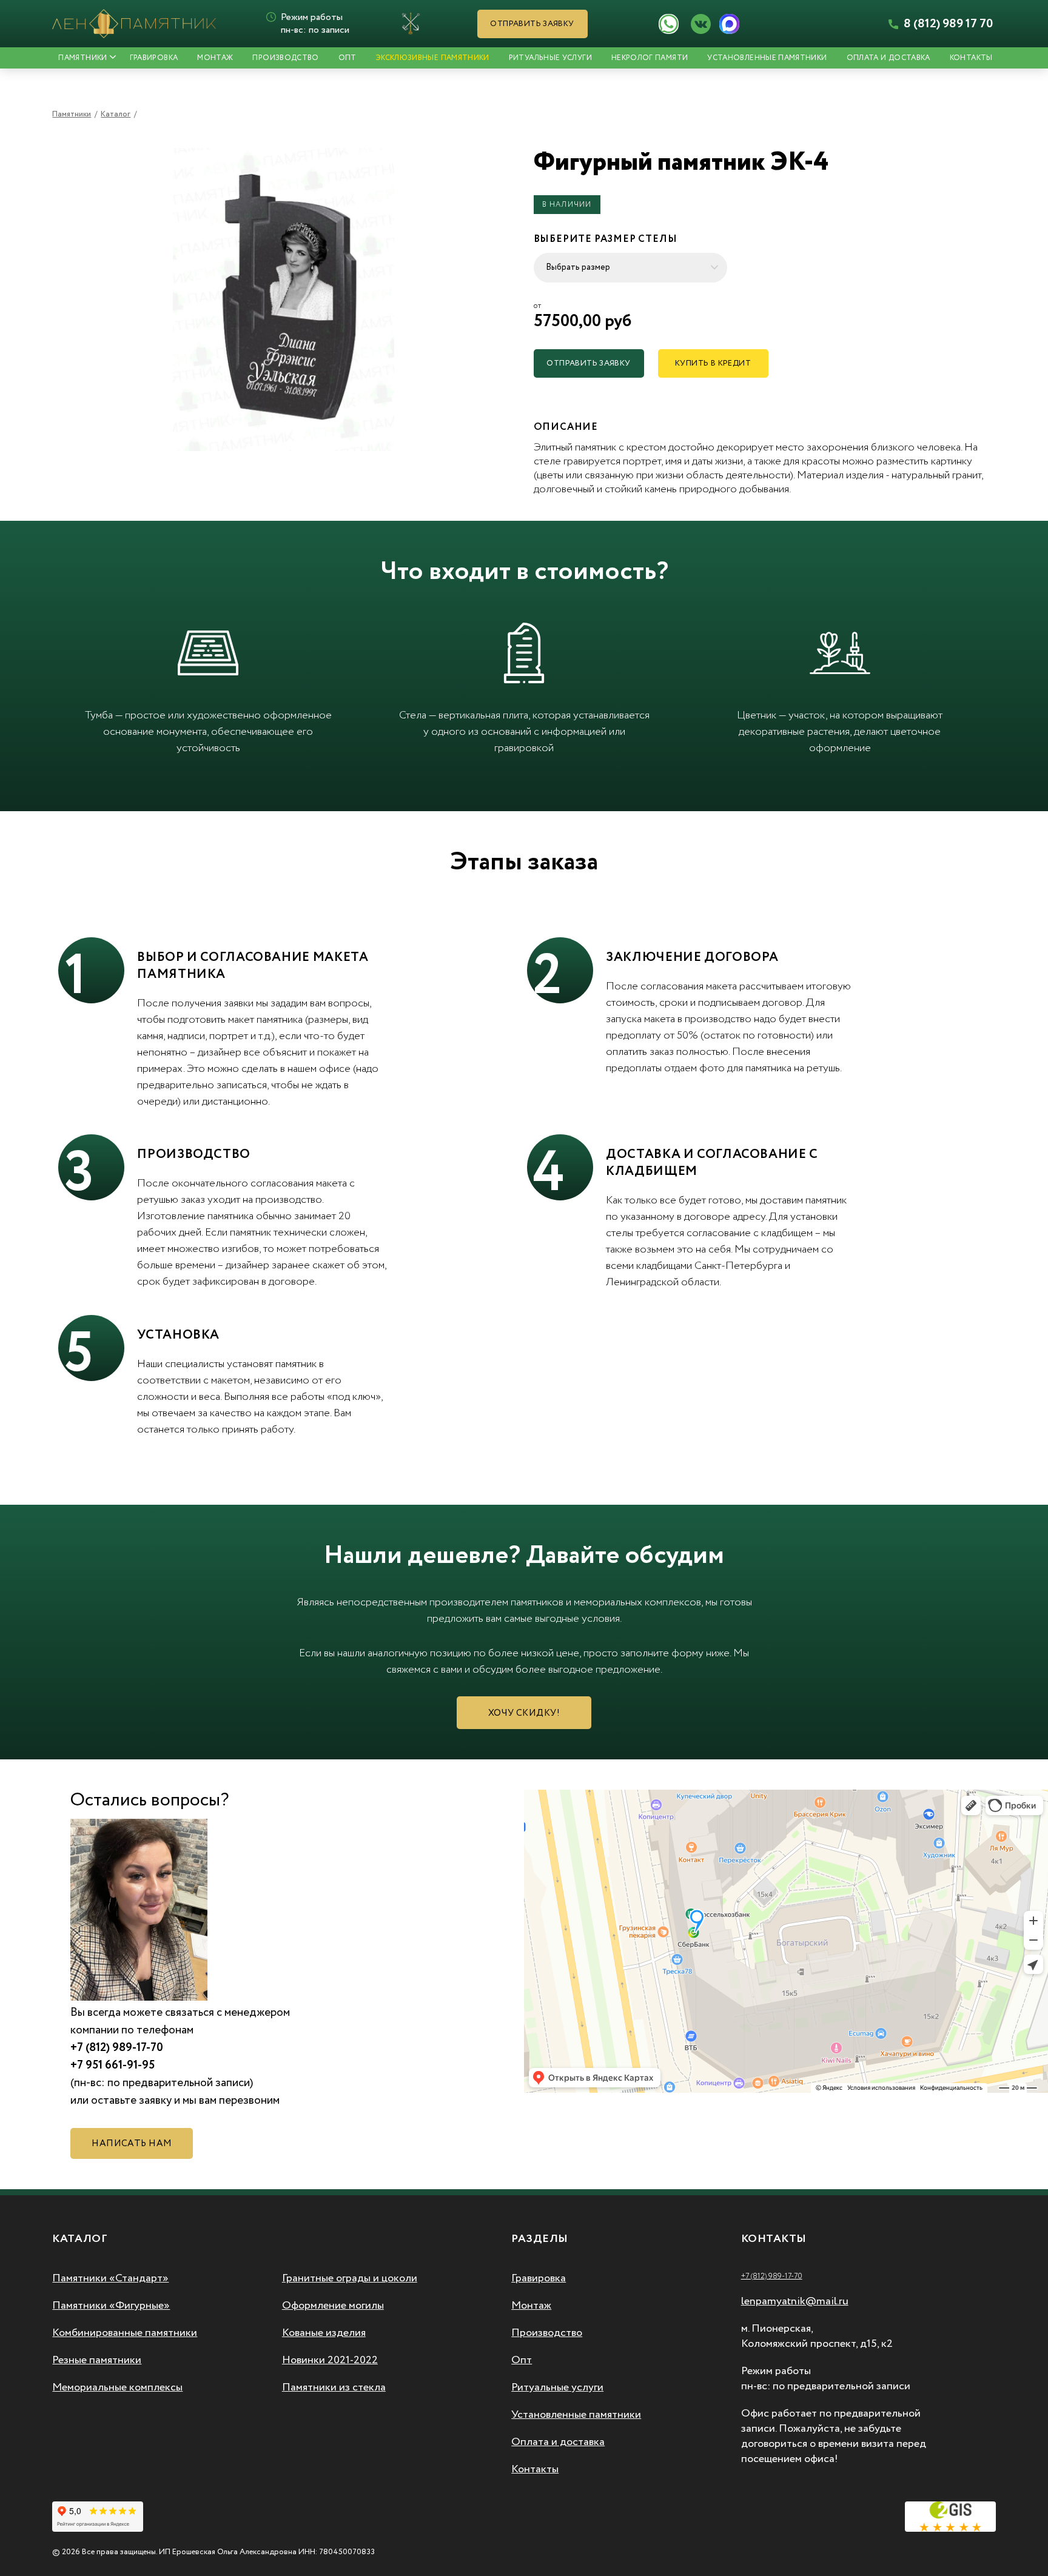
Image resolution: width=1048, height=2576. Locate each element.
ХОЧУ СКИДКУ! (524, 1713)
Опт (522, 2360)
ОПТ (348, 58)
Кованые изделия (324, 2333)
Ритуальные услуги (550, 58)
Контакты (535, 2469)
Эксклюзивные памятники (433, 58)
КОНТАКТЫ (971, 58)
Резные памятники (97, 2360)
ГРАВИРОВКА (154, 58)
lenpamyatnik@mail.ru (795, 2301)
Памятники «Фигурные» (111, 2306)
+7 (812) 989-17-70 (772, 2276)
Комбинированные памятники (125, 2333)
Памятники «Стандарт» (110, 2278)
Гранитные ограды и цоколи (350, 2278)
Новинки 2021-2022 (330, 2360)
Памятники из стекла (334, 2387)
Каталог (116, 114)
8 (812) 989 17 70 (947, 24)
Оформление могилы (333, 2306)
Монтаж (531, 2306)
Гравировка (539, 2278)
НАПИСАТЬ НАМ (132, 2144)
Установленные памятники (767, 58)
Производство (547, 2333)
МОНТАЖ (215, 58)
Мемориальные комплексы (117, 2387)
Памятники (72, 114)
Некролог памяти (650, 58)
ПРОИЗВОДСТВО (285, 58)
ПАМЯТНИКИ (82, 58)
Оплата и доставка (888, 58)
